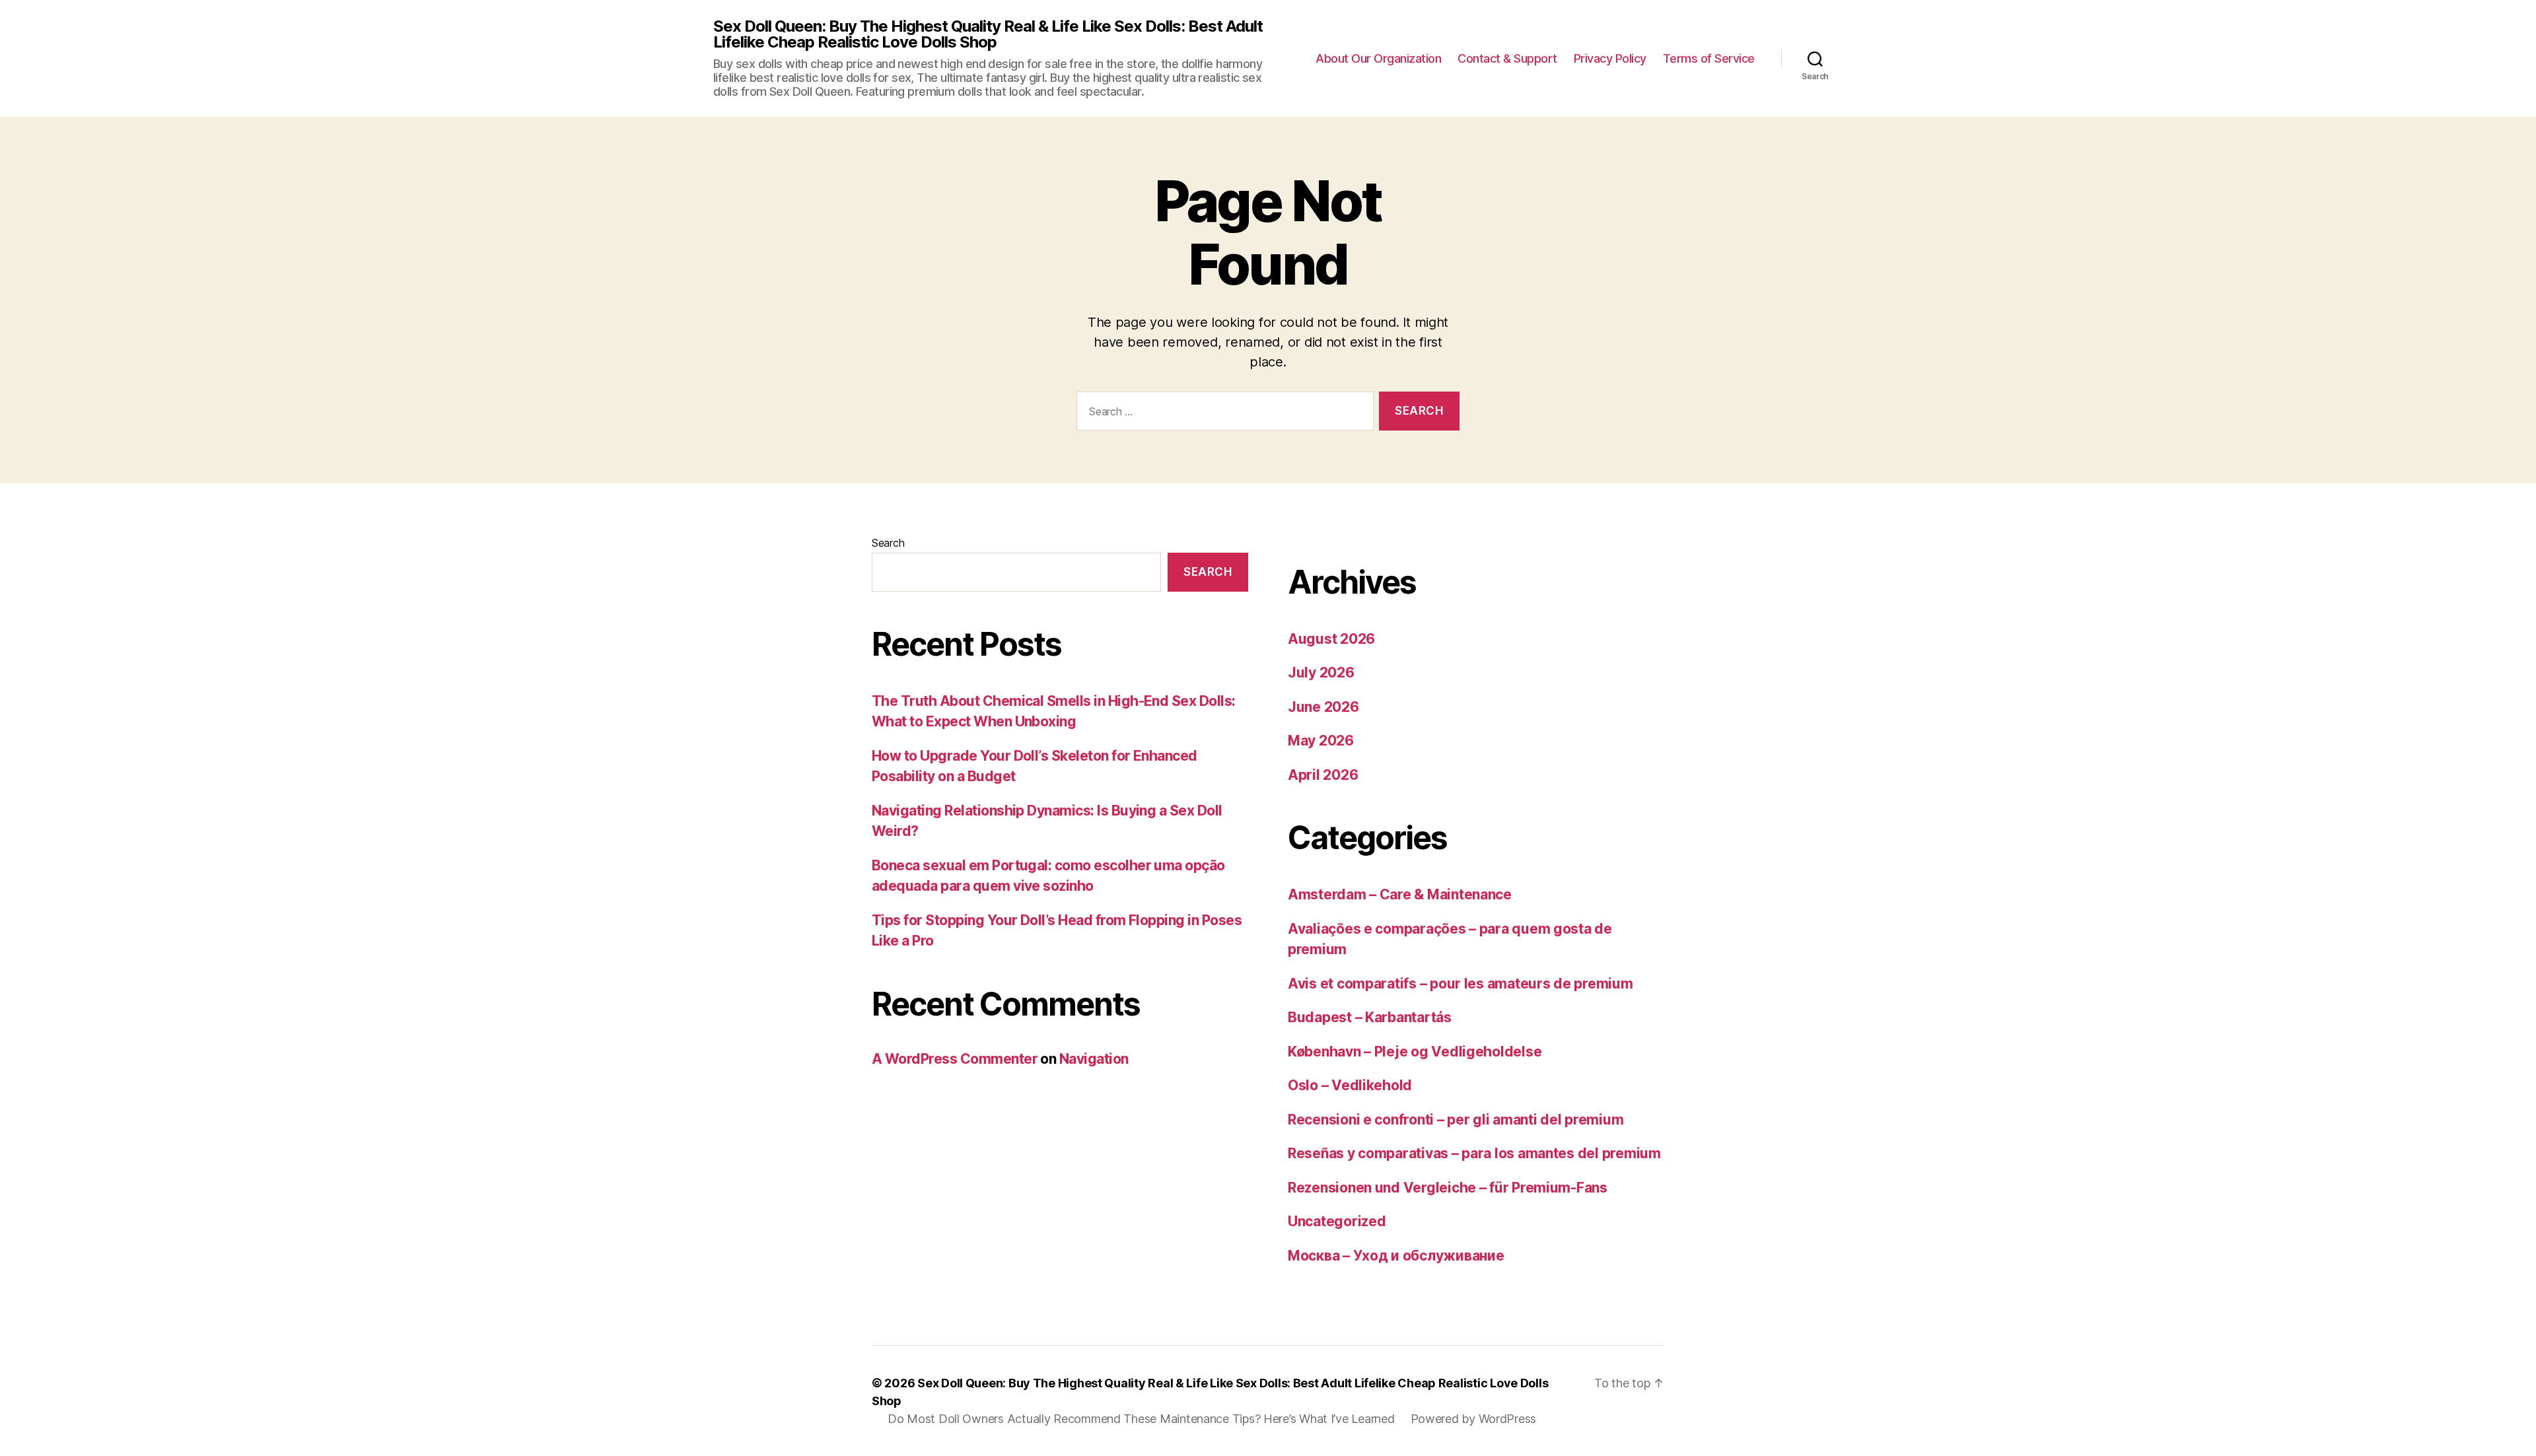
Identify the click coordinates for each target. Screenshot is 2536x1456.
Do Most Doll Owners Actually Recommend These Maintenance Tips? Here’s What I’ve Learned (1141, 1419)
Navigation (1094, 1059)
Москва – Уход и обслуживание (1396, 1256)
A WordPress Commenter (955, 1059)
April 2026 (1323, 775)
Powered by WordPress (1474, 1419)
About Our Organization (1378, 58)
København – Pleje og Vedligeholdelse (1415, 1052)
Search (888, 543)
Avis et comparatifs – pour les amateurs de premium (1461, 984)
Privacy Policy (1610, 58)
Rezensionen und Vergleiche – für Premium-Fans (1448, 1188)
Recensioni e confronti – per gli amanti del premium (1456, 1120)
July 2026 (1321, 673)
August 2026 (1331, 639)
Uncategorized (1337, 1221)
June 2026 (1323, 707)
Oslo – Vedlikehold (1350, 1085)
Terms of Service (1709, 58)
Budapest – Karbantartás (1370, 1017)
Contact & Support (1507, 58)
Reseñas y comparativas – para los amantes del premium (1474, 1153)
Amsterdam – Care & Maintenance (1400, 894)
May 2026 (1321, 741)
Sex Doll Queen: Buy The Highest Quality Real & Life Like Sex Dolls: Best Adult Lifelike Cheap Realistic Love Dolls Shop (988, 34)
